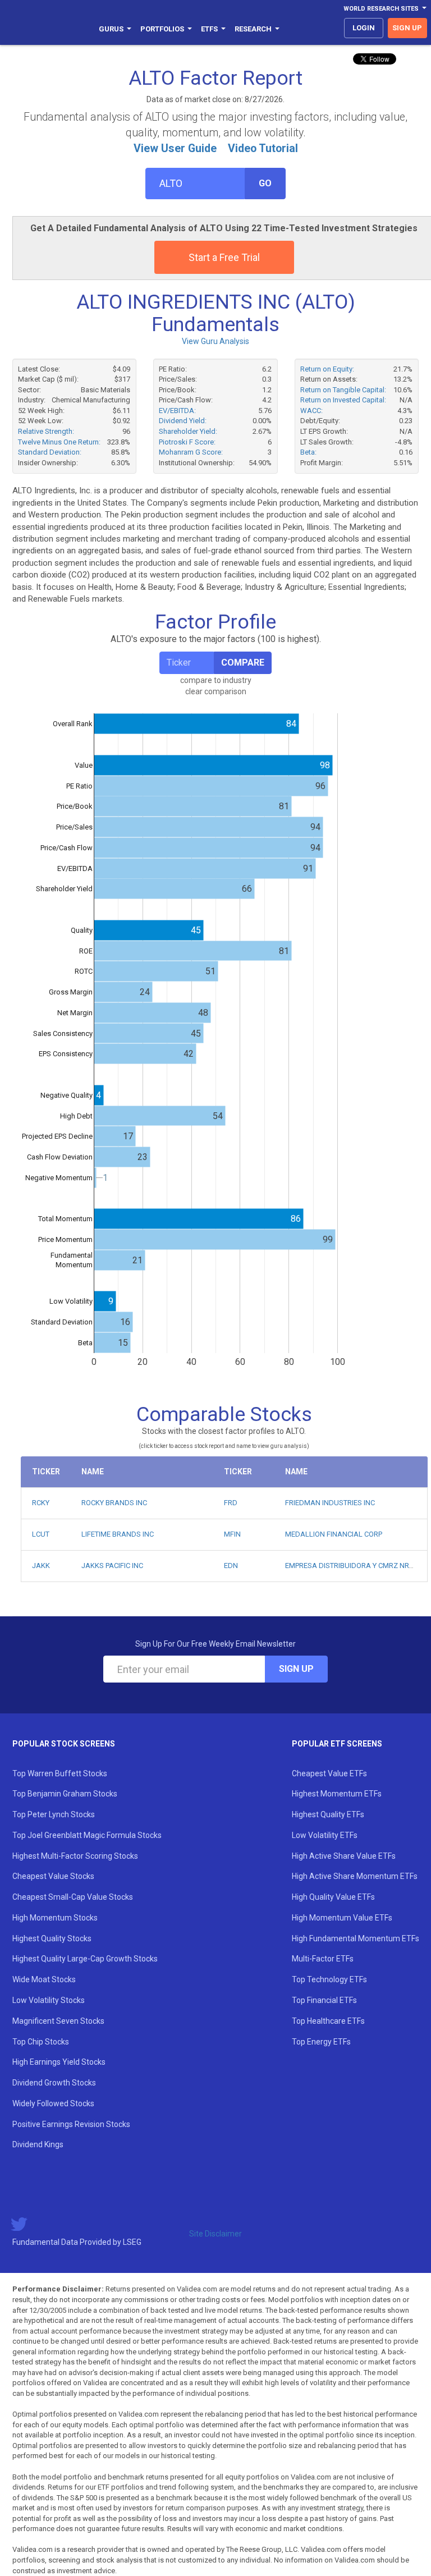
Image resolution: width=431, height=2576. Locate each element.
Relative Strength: (46, 431)
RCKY (41, 1503)
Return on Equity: (327, 369)
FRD (231, 1503)
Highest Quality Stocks (52, 1938)
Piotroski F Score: (187, 442)
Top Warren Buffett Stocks (60, 1773)
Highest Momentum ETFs (337, 1794)
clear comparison (216, 691)
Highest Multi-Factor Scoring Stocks (75, 1856)
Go (265, 183)
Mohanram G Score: (191, 452)
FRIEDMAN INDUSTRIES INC (330, 1503)
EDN (231, 1566)
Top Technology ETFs (329, 1979)
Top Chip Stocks (41, 2042)
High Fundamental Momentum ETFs (356, 1938)
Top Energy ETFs (321, 2042)
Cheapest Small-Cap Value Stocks (73, 1897)
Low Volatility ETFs (325, 1835)
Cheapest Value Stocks (53, 1876)
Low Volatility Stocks (49, 2000)
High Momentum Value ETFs (342, 1918)
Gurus (111, 29)
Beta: (308, 452)
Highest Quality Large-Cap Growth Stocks (85, 1959)
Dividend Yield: (183, 421)
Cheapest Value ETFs (329, 1773)
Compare (243, 663)
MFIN (232, 1534)
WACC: (311, 411)
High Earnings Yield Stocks (59, 2062)
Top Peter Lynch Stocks (54, 1814)
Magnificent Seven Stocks (58, 2021)
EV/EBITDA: (177, 411)
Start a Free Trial (224, 257)
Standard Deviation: (50, 452)
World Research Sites (381, 9)
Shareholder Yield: (188, 431)
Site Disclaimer (215, 2234)
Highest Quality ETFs (328, 1814)
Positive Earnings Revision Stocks (71, 2124)
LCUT (41, 1534)
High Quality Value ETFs (333, 1897)
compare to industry (216, 680)
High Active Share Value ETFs (344, 1856)
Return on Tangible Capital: (343, 390)
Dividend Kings (38, 2144)
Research (253, 29)
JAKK (41, 1566)
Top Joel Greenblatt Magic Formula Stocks (87, 1835)
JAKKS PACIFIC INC (112, 1566)
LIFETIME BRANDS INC (118, 1534)
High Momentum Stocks (55, 1918)
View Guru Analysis (215, 341)
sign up (407, 28)
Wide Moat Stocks (44, 1979)
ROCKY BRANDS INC (114, 1503)
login (364, 28)
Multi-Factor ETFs (323, 1959)
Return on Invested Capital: (343, 400)
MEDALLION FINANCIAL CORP (334, 1534)
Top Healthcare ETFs (328, 2021)
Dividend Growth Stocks (54, 2083)
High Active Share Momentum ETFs (355, 1876)
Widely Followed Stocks (53, 2103)
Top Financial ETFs (324, 2000)
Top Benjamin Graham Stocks (65, 1794)
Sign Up (296, 1669)
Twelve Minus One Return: (59, 442)
